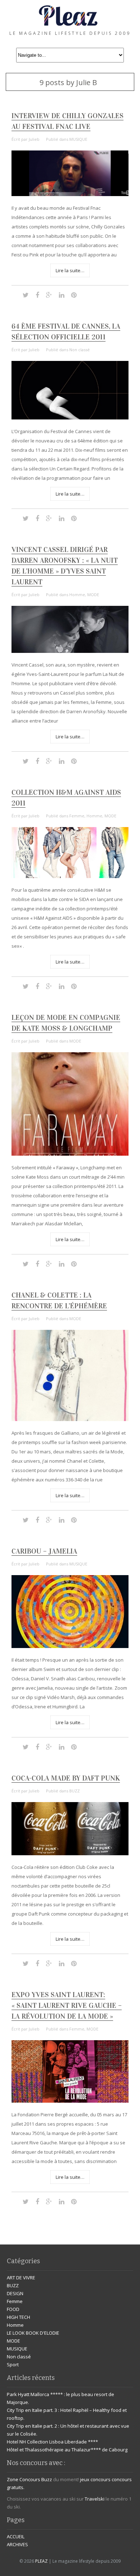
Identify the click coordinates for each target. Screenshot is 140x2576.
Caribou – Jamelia (44, 1551)
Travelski (95, 2499)
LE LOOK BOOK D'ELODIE (33, 2333)
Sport (13, 2364)
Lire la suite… (70, 270)
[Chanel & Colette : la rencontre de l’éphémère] (70, 1419)
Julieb (34, 139)
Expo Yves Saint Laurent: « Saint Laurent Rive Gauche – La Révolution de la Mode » (67, 2005)
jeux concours (95, 2479)
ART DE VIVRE (21, 2278)
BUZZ (74, 1791)
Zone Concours (24, 2479)
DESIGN (15, 2293)
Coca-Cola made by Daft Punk (66, 1778)
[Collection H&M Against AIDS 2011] (70, 876)
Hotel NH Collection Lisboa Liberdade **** (52, 2442)
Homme (77, 595)
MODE (93, 595)
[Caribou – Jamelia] (70, 1646)
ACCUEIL (16, 2536)
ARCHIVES (17, 2544)
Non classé (80, 350)
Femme (77, 816)
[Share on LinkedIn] (62, 295)
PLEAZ (41, 2561)
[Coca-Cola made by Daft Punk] (70, 1853)
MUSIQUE (78, 139)
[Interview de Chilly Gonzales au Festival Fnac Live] (70, 194)
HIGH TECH (18, 2317)
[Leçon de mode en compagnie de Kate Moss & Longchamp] (70, 1154)
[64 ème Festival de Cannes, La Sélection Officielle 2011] (70, 418)
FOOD (13, 2309)
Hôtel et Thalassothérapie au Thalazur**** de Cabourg (67, 2450)
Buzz (47, 2479)
